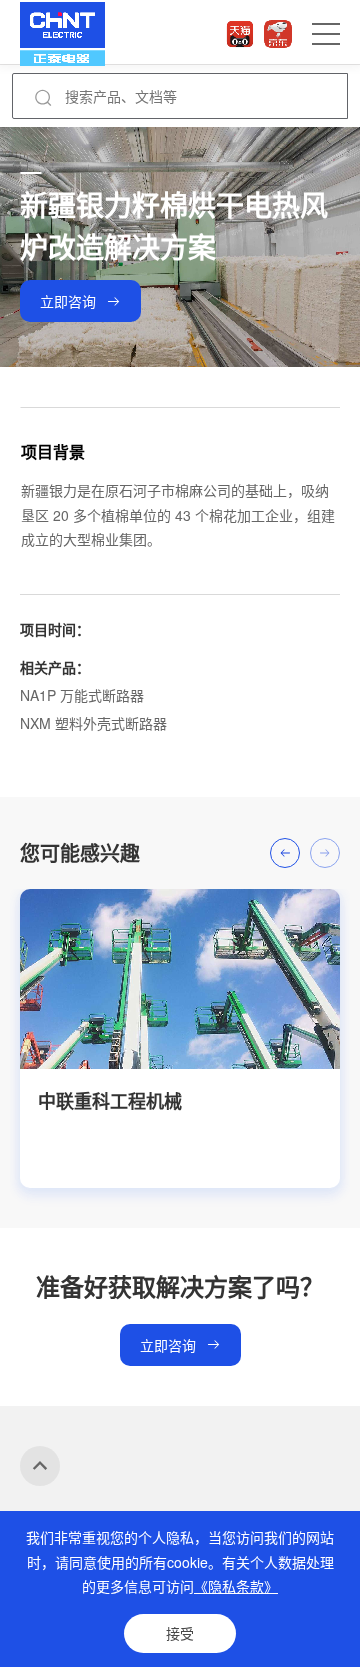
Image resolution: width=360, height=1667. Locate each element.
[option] (180, 1038)
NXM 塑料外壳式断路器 (93, 723)
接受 (180, 1633)
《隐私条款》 (236, 1586)
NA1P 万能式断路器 (82, 695)
